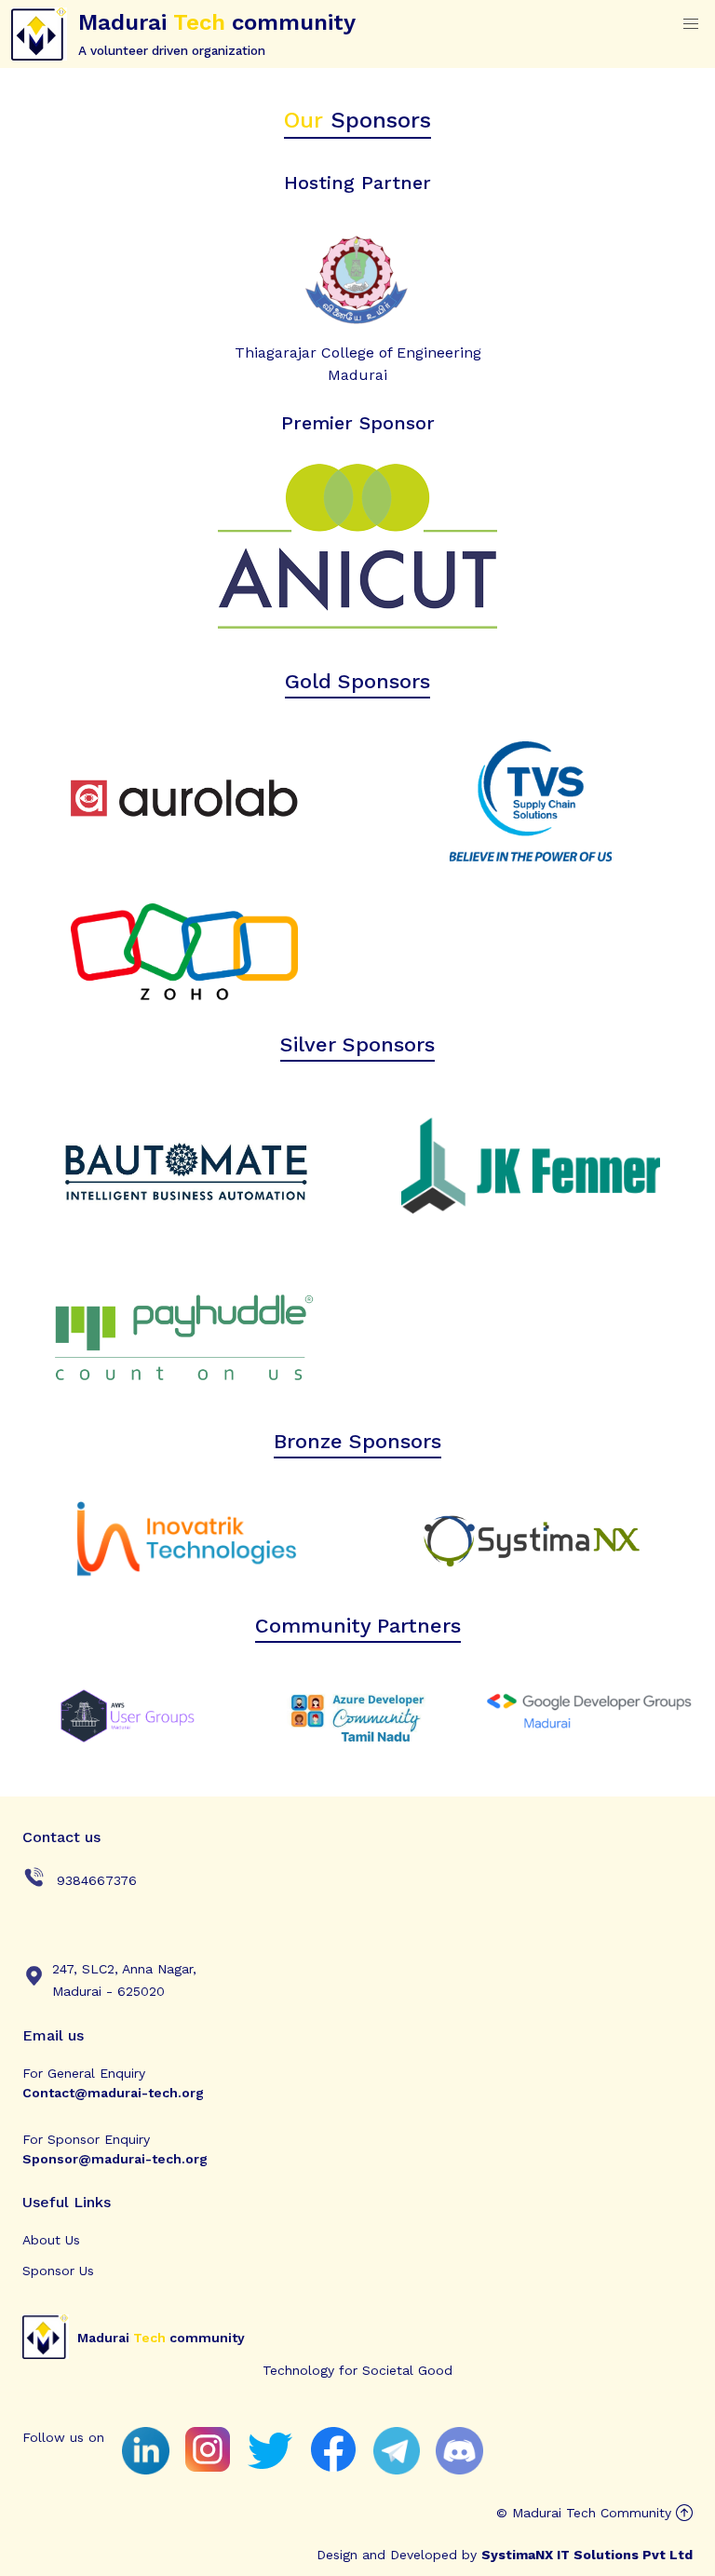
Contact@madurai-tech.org (113, 2093)
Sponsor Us (58, 2271)
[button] (691, 24)
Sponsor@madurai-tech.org (115, 2159)
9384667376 (94, 1880)
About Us (51, 2240)
